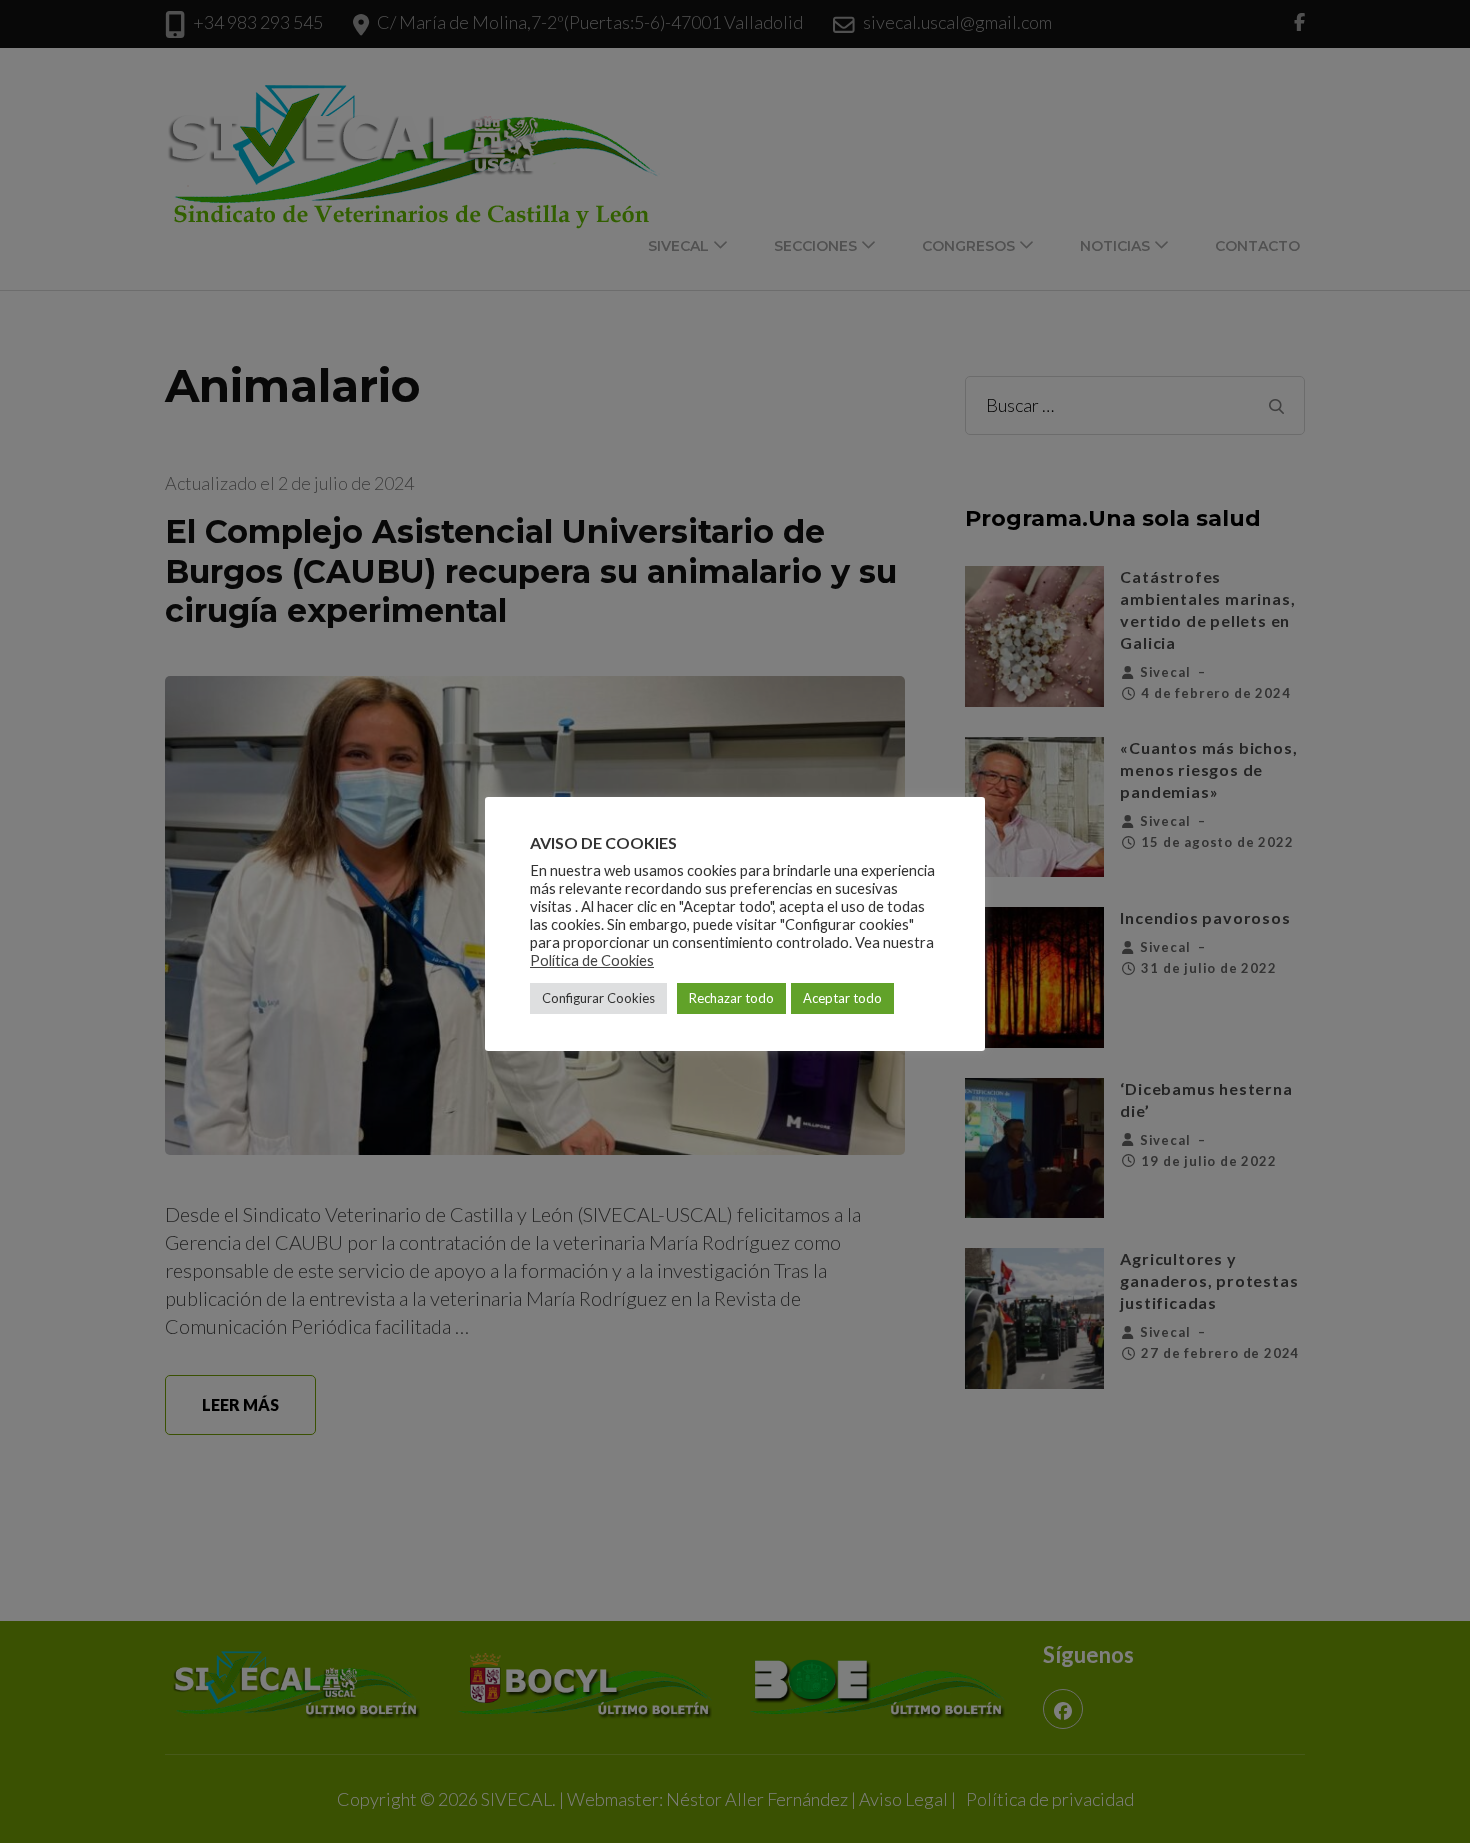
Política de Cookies (592, 960)
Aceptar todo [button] (842, 998)
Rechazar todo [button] (731, 998)
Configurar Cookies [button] (598, 998)
